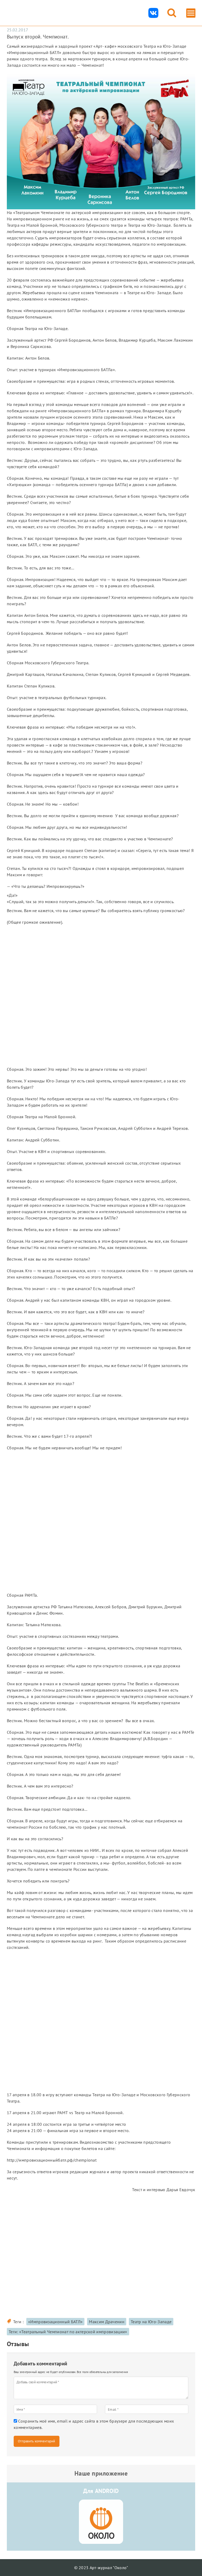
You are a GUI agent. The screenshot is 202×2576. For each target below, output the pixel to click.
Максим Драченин (107, 2322)
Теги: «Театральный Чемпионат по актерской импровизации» (68, 2332)
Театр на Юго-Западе (151, 2322)
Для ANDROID (101, 2491)
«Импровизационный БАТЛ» (55, 2322)
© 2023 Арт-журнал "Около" (101, 2568)
